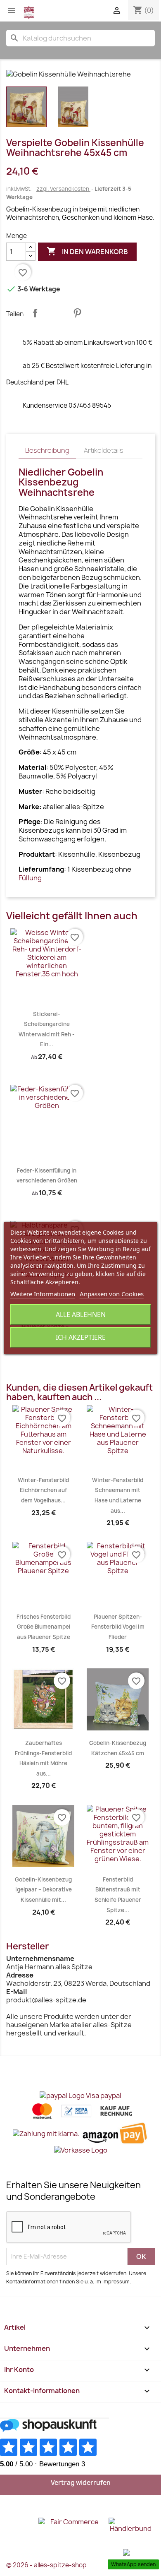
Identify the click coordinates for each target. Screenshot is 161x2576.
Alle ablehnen (81, 1314)
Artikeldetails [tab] (104, 450)
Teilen (35, 313)
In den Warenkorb (87, 251)
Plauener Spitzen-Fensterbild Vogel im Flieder (118, 1627)
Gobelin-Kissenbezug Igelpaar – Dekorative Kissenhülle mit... (43, 1890)
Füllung (30, 878)
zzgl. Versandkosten (63, 189)
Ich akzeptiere (81, 1337)
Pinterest (77, 313)
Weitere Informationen (43, 1294)
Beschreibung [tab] (47, 450)
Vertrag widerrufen (81, 2483)
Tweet (56, 313)
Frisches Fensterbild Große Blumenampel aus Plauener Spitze (44, 1627)
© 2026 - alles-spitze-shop (46, 2565)
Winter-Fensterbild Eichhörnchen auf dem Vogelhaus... (43, 1490)
